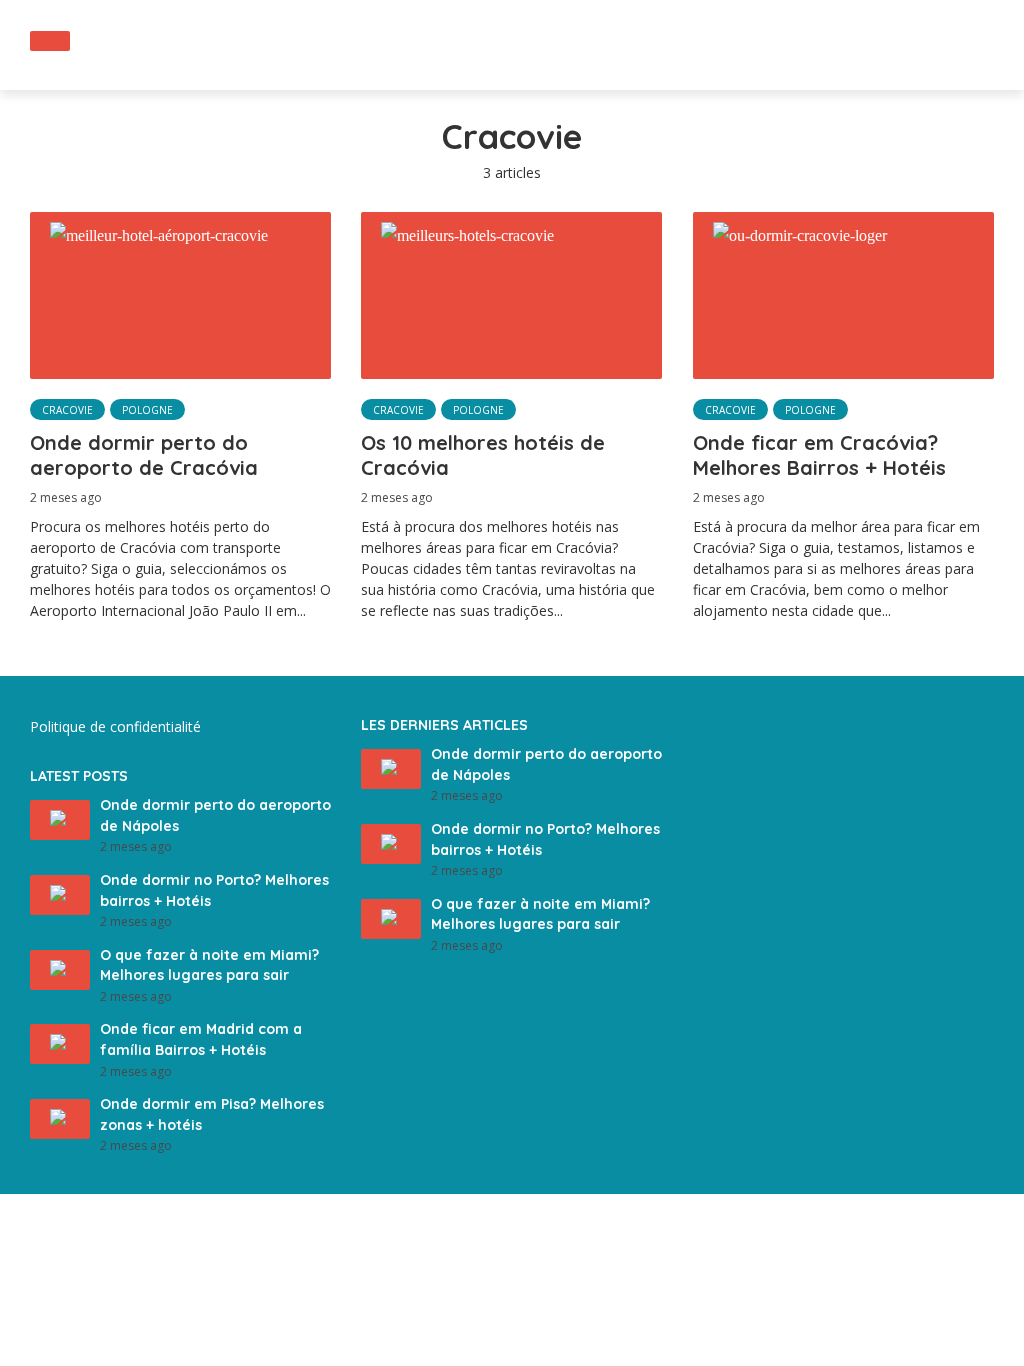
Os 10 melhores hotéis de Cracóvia (483, 455)
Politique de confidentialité (115, 726)
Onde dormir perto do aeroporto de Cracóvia (144, 455)
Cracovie (67, 410)
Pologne (147, 410)
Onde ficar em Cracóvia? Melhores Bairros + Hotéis (819, 455)
